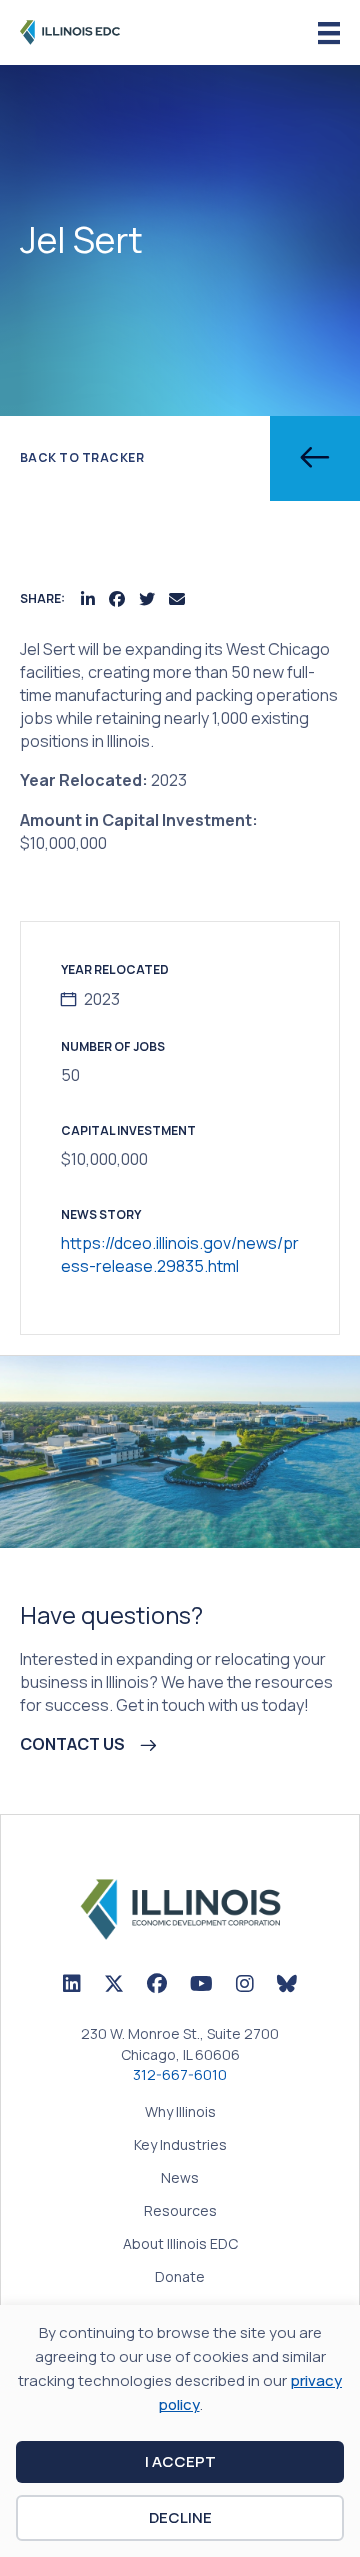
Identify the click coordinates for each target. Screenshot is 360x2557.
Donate (180, 2278)
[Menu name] (329, 33)
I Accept (180, 2461)
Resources (180, 2212)
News (180, 2179)
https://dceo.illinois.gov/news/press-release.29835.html (180, 1254)
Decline (180, 2517)
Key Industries (180, 2146)
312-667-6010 (180, 2074)
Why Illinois (180, 2113)
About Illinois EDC (180, 2245)
